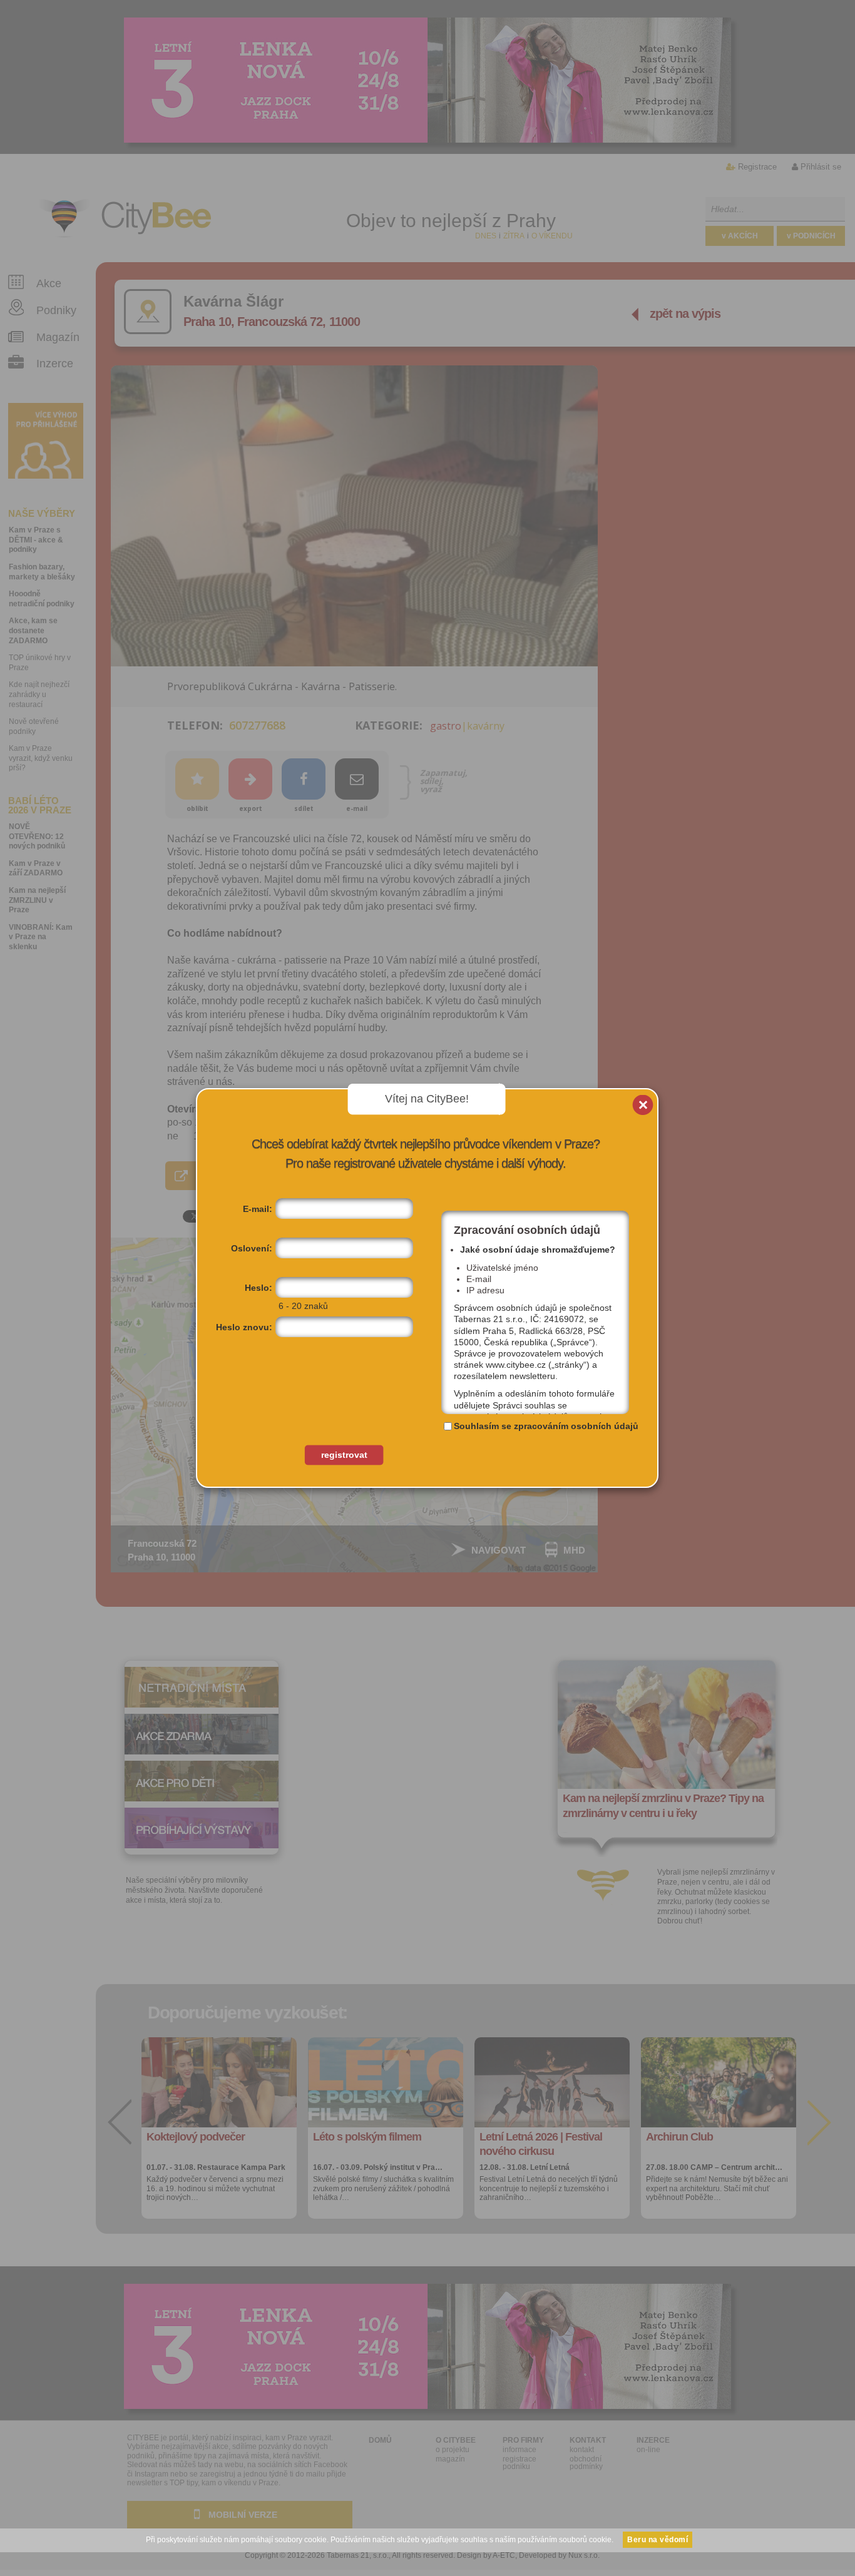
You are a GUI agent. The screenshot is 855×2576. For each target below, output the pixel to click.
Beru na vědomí (658, 2540)
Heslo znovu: (244, 1327)
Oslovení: (252, 1248)
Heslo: (259, 1288)
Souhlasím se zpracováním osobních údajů (546, 1426)
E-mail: (258, 1209)
